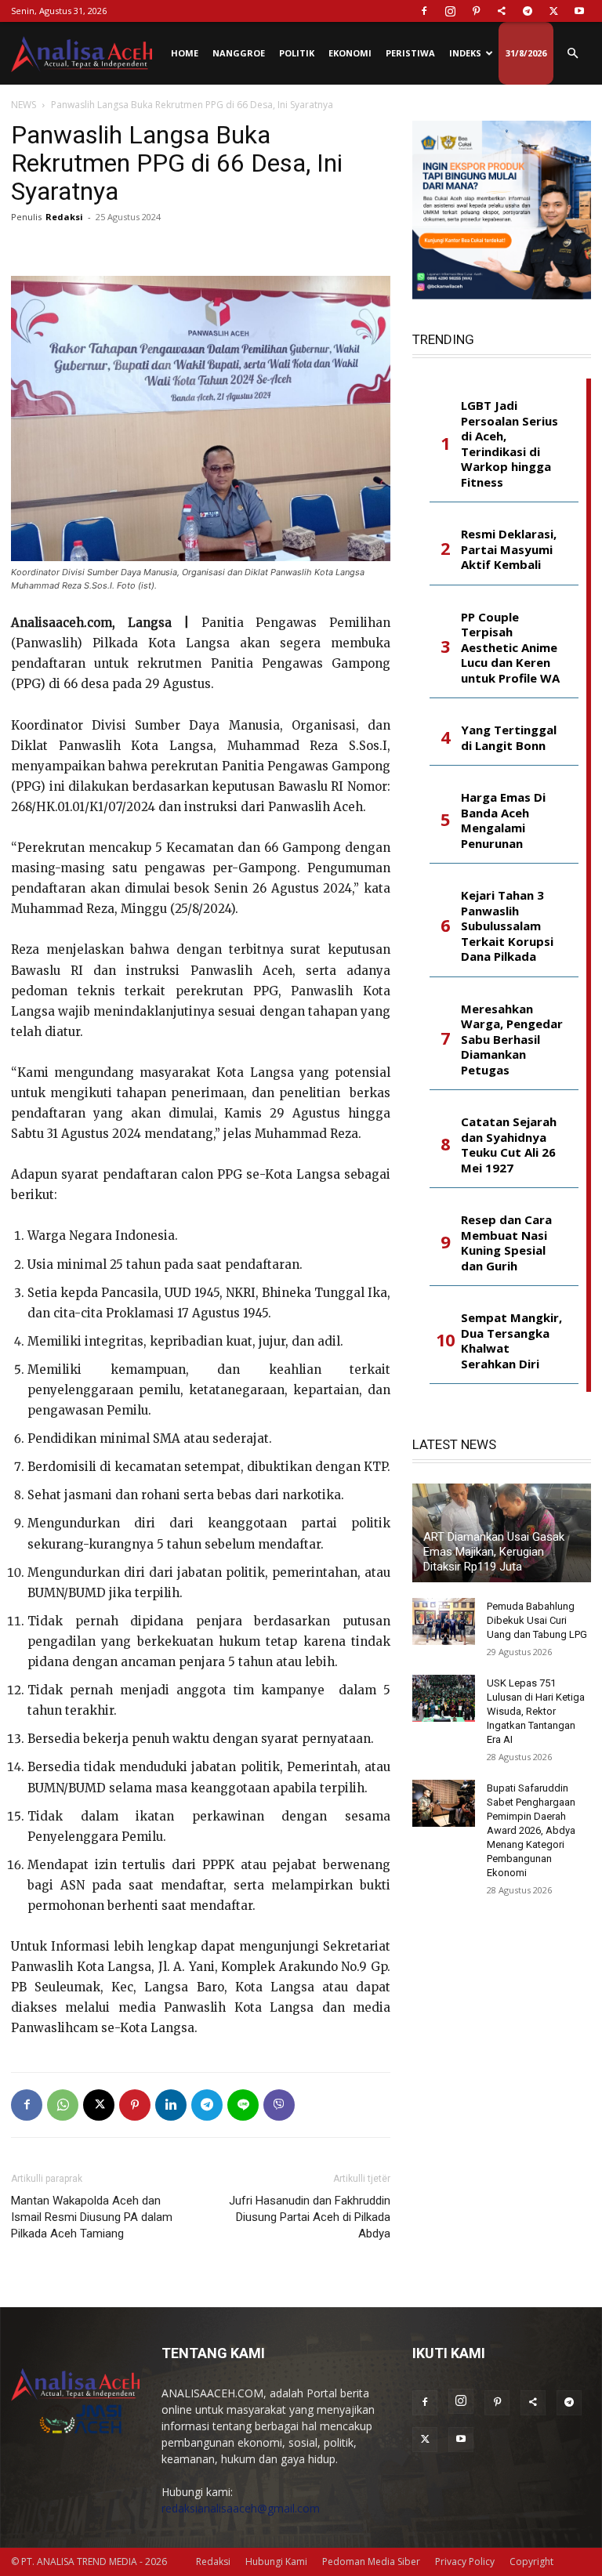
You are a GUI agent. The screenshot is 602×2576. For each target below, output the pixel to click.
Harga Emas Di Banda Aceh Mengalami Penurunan (503, 821)
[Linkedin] (171, 2105)
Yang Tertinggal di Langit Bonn (509, 738)
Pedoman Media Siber (371, 2562)
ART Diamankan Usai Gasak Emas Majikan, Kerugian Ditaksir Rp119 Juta (494, 1552)
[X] (553, 11)
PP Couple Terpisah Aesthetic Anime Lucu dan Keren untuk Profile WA (510, 648)
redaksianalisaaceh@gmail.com (241, 2508)
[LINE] (243, 2105)
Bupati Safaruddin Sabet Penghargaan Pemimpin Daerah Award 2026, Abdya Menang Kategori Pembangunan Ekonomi (531, 1830)
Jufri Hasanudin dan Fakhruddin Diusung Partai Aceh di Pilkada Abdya (310, 2217)
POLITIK (297, 53)
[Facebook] (424, 11)
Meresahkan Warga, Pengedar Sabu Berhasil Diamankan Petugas (512, 1040)
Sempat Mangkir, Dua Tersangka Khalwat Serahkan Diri (511, 1341)
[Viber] (279, 2105)
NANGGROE (239, 53)
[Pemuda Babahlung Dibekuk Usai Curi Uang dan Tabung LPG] (444, 1621)
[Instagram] (450, 11)
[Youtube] (579, 11)
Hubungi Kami (276, 2562)
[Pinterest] (476, 11)
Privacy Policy (465, 2562)
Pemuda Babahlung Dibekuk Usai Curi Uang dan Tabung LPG (537, 1620)
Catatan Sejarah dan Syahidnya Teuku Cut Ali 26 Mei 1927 (509, 1145)
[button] (572, 54)
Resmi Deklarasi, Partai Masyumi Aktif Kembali (509, 549)
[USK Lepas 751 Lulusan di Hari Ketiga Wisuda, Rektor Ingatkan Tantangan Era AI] (444, 1698)
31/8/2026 (526, 53)
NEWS (24, 105)
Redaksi (64, 217)
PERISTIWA (410, 53)
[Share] (502, 11)
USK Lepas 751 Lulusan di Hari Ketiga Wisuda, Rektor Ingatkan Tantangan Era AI (536, 1711)
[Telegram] (528, 11)
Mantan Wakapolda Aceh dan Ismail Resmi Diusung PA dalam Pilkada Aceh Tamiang (92, 2217)
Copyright (531, 2562)
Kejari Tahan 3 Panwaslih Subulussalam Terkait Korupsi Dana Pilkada (507, 926)
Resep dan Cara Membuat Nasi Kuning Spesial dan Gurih (506, 1243)
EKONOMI (350, 53)
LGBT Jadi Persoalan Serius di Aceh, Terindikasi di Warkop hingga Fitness (510, 444)
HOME (185, 53)
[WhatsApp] (63, 2105)
